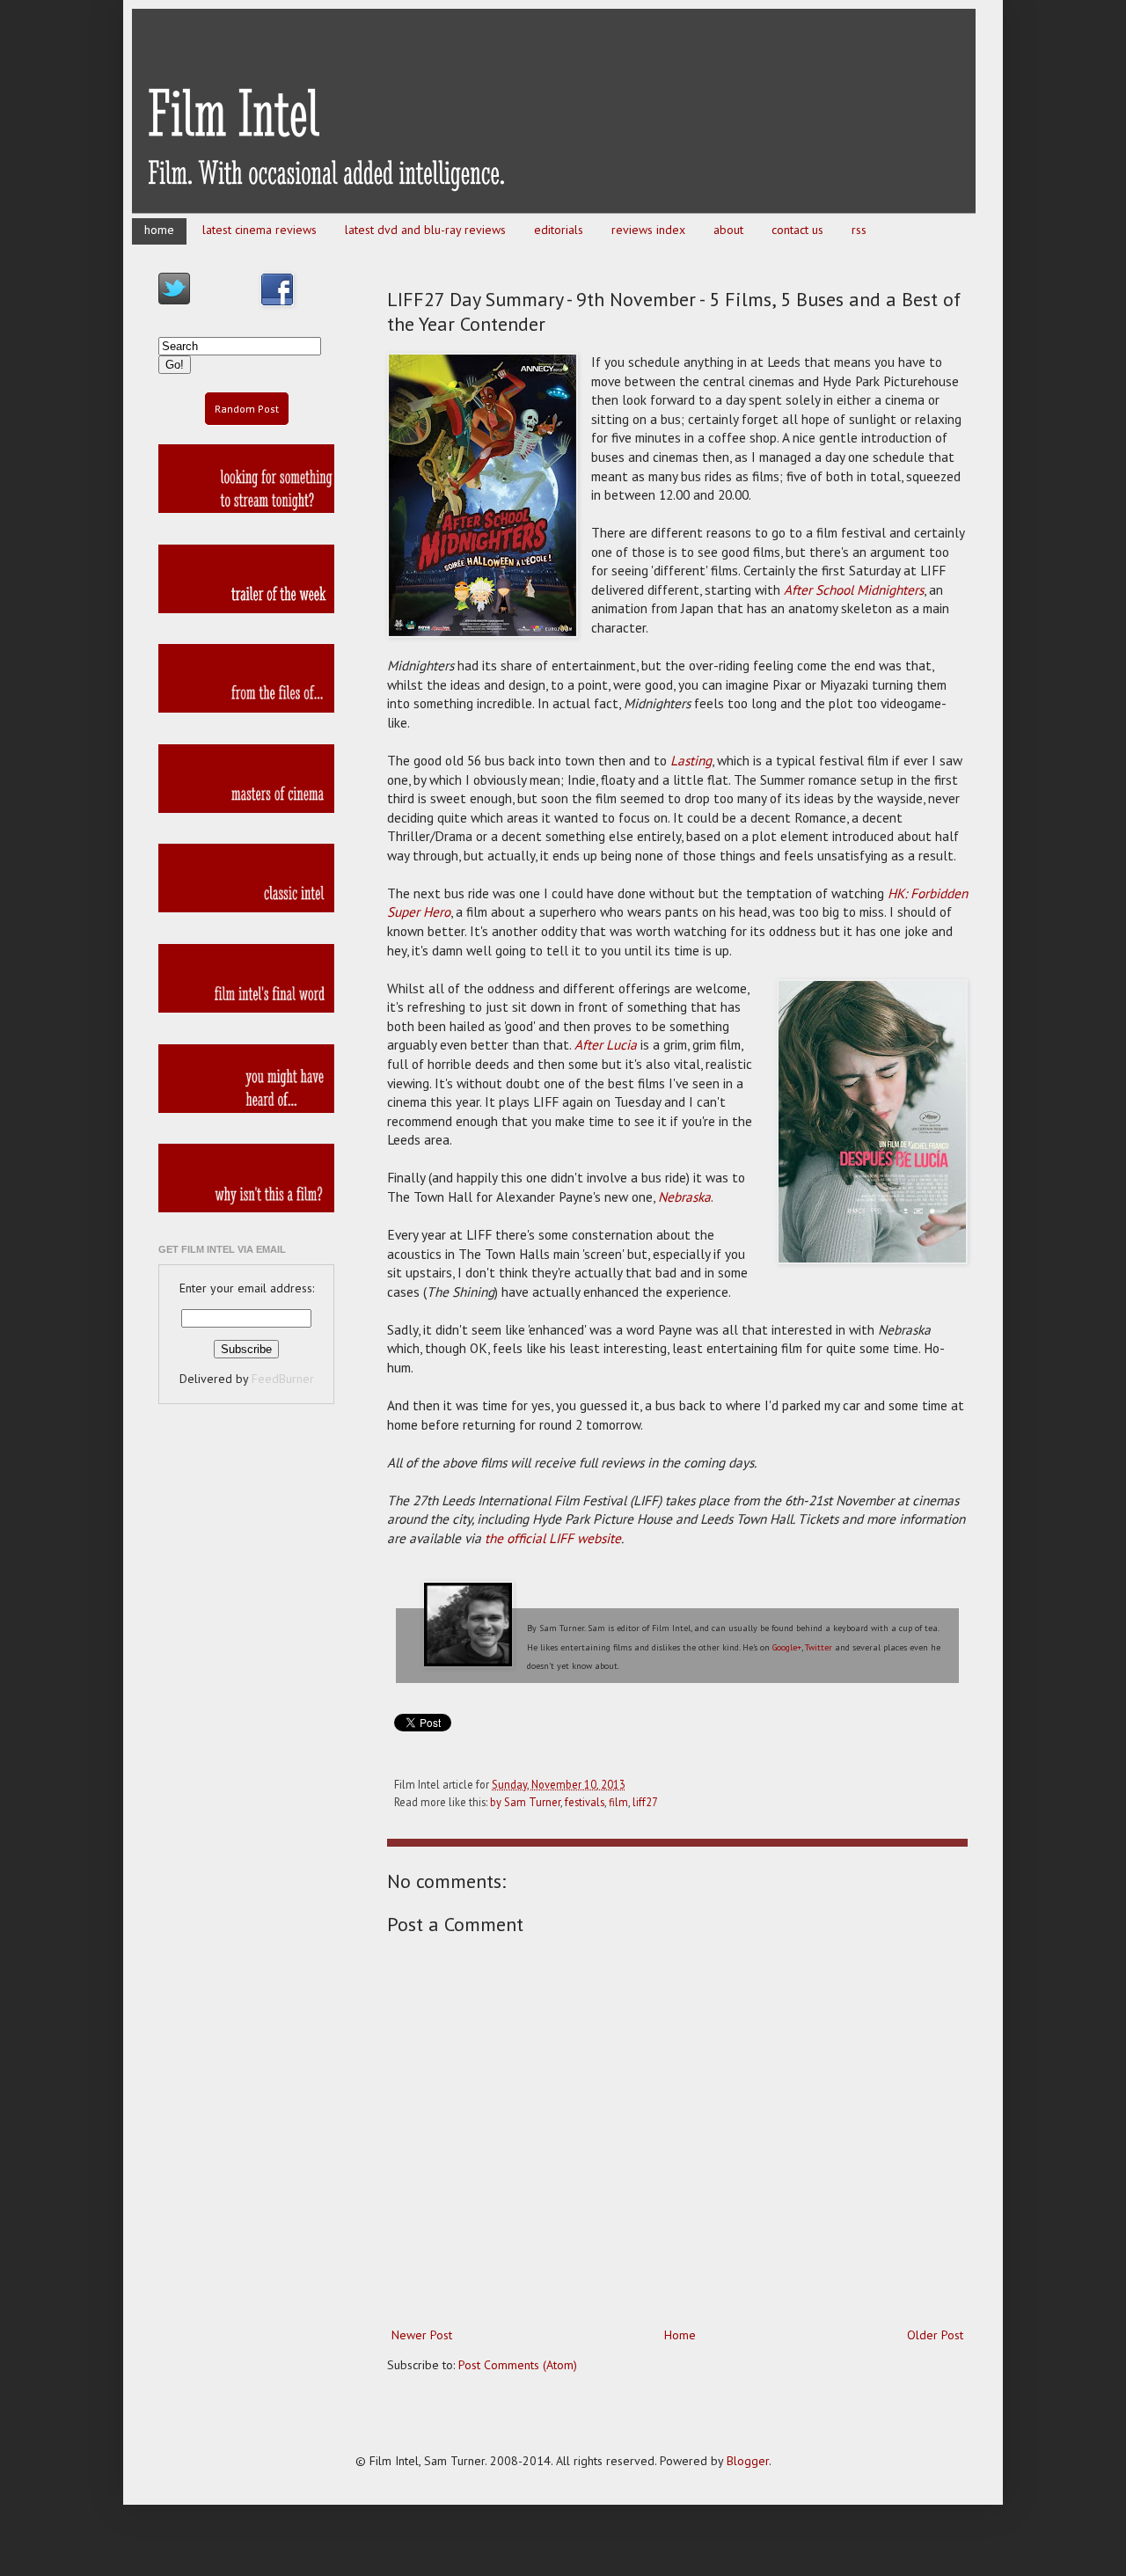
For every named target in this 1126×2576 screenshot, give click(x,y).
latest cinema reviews (260, 230)
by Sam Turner (525, 1802)
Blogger (748, 2461)
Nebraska (684, 1197)
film (618, 1802)
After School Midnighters (854, 589)
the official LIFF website (553, 1538)
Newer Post (422, 2335)
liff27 (645, 1802)
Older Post (935, 2335)
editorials (559, 230)
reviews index (648, 230)
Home (680, 2335)
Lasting (691, 760)
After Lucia (606, 1044)
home (159, 230)
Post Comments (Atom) (518, 2365)
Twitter (819, 1647)
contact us (797, 230)
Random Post (247, 409)
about (728, 230)
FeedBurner (283, 1379)
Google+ (787, 1647)
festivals (585, 1802)
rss (859, 230)
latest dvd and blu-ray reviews (425, 230)
